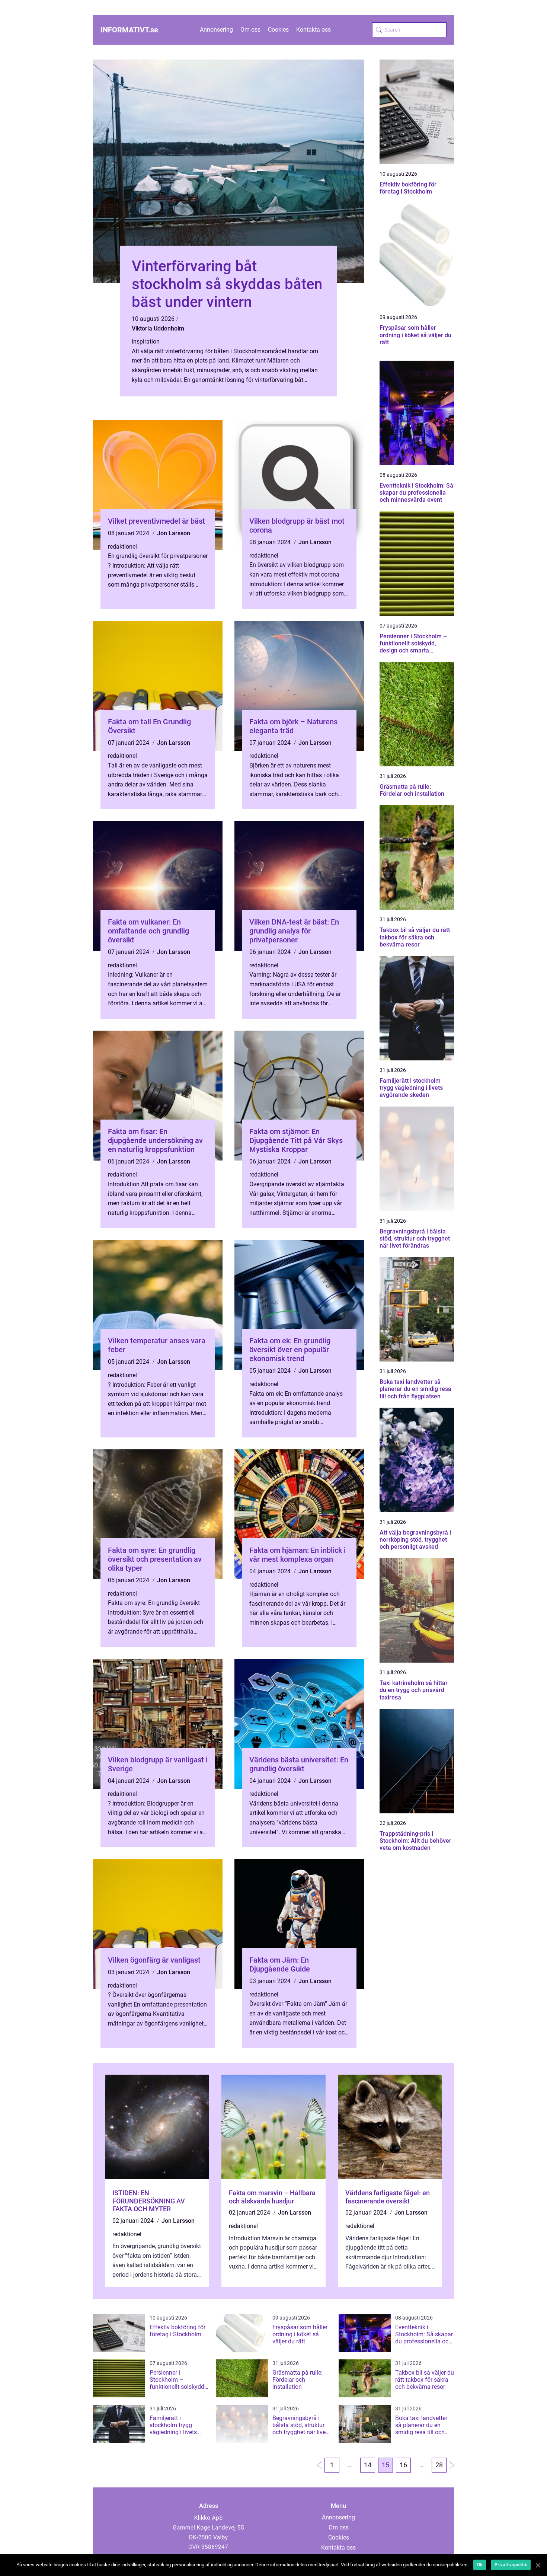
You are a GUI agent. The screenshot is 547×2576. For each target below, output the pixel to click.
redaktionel (122, 547)
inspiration (146, 341)
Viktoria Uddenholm (158, 328)
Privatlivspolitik (511, 2565)
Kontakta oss (314, 30)
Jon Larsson (174, 533)
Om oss (250, 30)
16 (403, 2465)
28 (439, 2465)
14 (368, 2465)
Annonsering (216, 30)
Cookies (278, 30)
